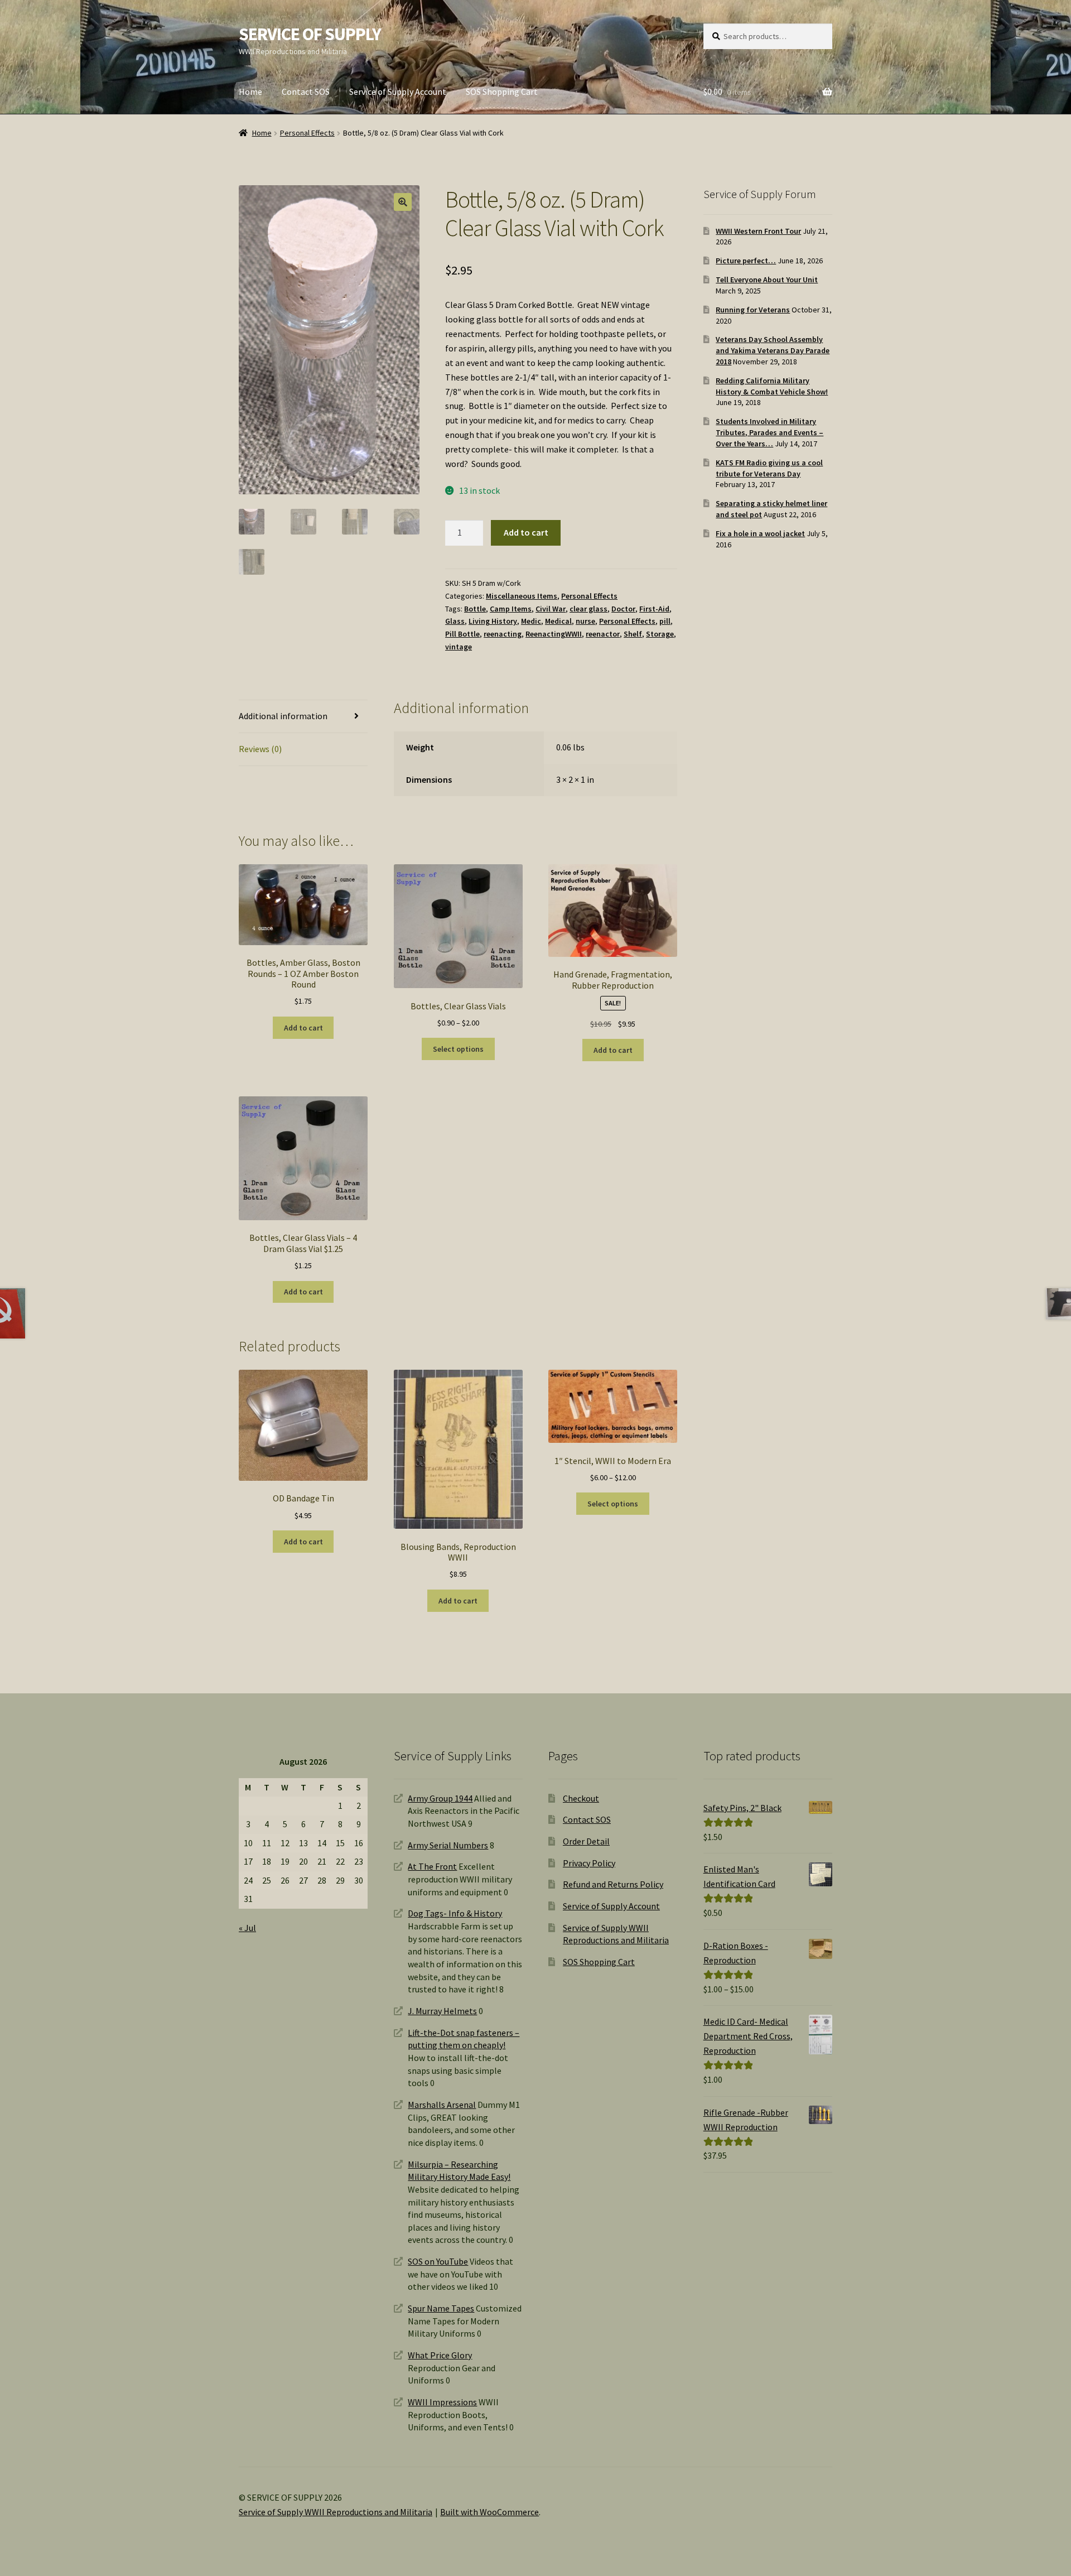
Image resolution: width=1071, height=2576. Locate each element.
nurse (585, 621)
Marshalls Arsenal (442, 2105)
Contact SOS (306, 92)
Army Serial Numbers (448, 1845)
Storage (660, 634)
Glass (455, 621)
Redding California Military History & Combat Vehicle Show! (772, 386)
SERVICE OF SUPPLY (310, 34)
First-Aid (654, 609)
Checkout (581, 1798)
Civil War (551, 609)
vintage (459, 647)
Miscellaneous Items (522, 596)
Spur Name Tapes (441, 2308)
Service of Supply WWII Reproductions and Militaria (336, 2512)
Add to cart (526, 532)
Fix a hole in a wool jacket (760, 533)
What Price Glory (440, 2355)
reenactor (603, 634)
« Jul (247, 1928)
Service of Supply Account (398, 92)
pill (665, 621)
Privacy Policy (589, 1863)
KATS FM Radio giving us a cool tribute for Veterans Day (769, 468)
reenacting (503, 634)
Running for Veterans (753, 310)
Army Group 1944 (440, 1798)
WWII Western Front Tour (758, 231)
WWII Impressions (442, 2402)
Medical (558, 621)
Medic (531, 621)
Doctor (623, 609)
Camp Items (511, 609)
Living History (493, 621)
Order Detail (586, 1841)
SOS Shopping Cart (502, 92)
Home (250, 92)
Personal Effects (307, 133)
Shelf (633, 634)
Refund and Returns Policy (613, 1884)
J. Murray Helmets (442, 2011)
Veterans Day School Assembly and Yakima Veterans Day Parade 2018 (773, 350)
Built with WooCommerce (489, 2512)
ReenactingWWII (554, 634)
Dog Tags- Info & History (455, 1913)
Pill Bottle (462, 634)
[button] (403, 202)
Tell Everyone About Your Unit (767, 280)
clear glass (588, 609)
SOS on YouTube (438, 2261)
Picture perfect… (746, 261)
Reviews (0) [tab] (260, 749)
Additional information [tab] (283, 716)
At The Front (432, 1866)
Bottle (475, 609)
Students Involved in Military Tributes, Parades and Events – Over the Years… (770, 432)
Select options (458, 1049)
